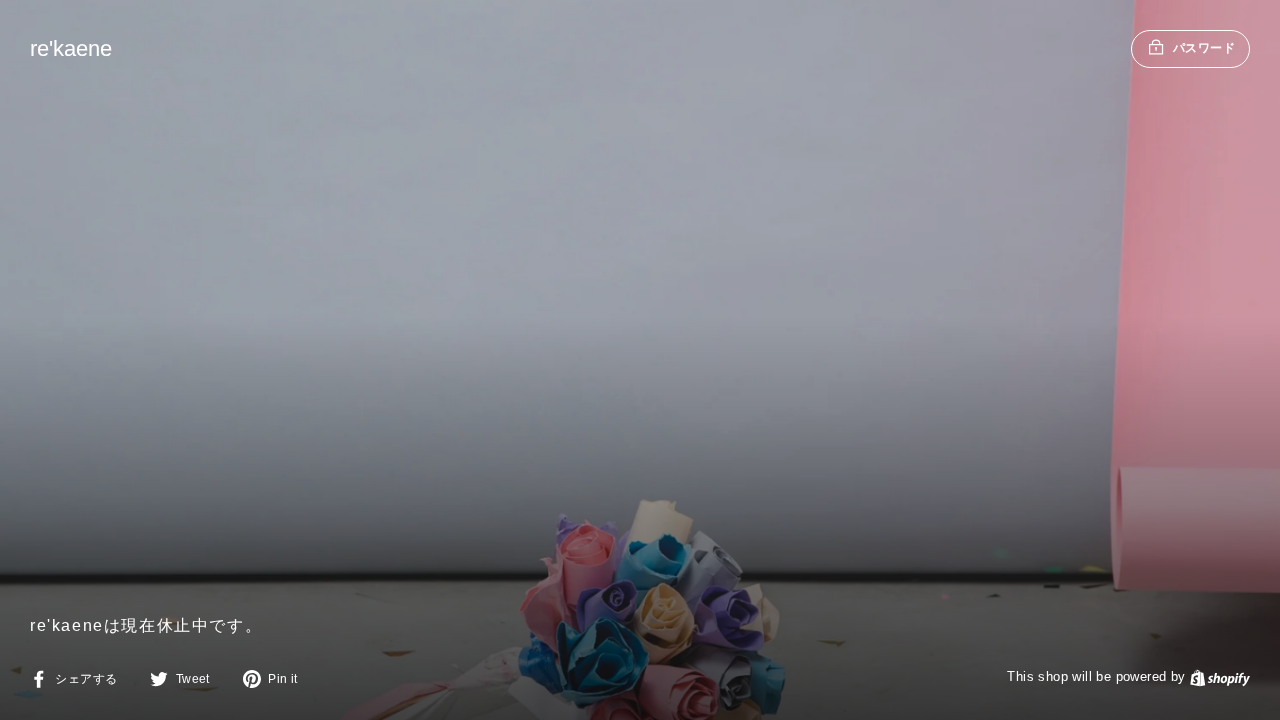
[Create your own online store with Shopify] (1220, 676)
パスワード (1204, 48)
